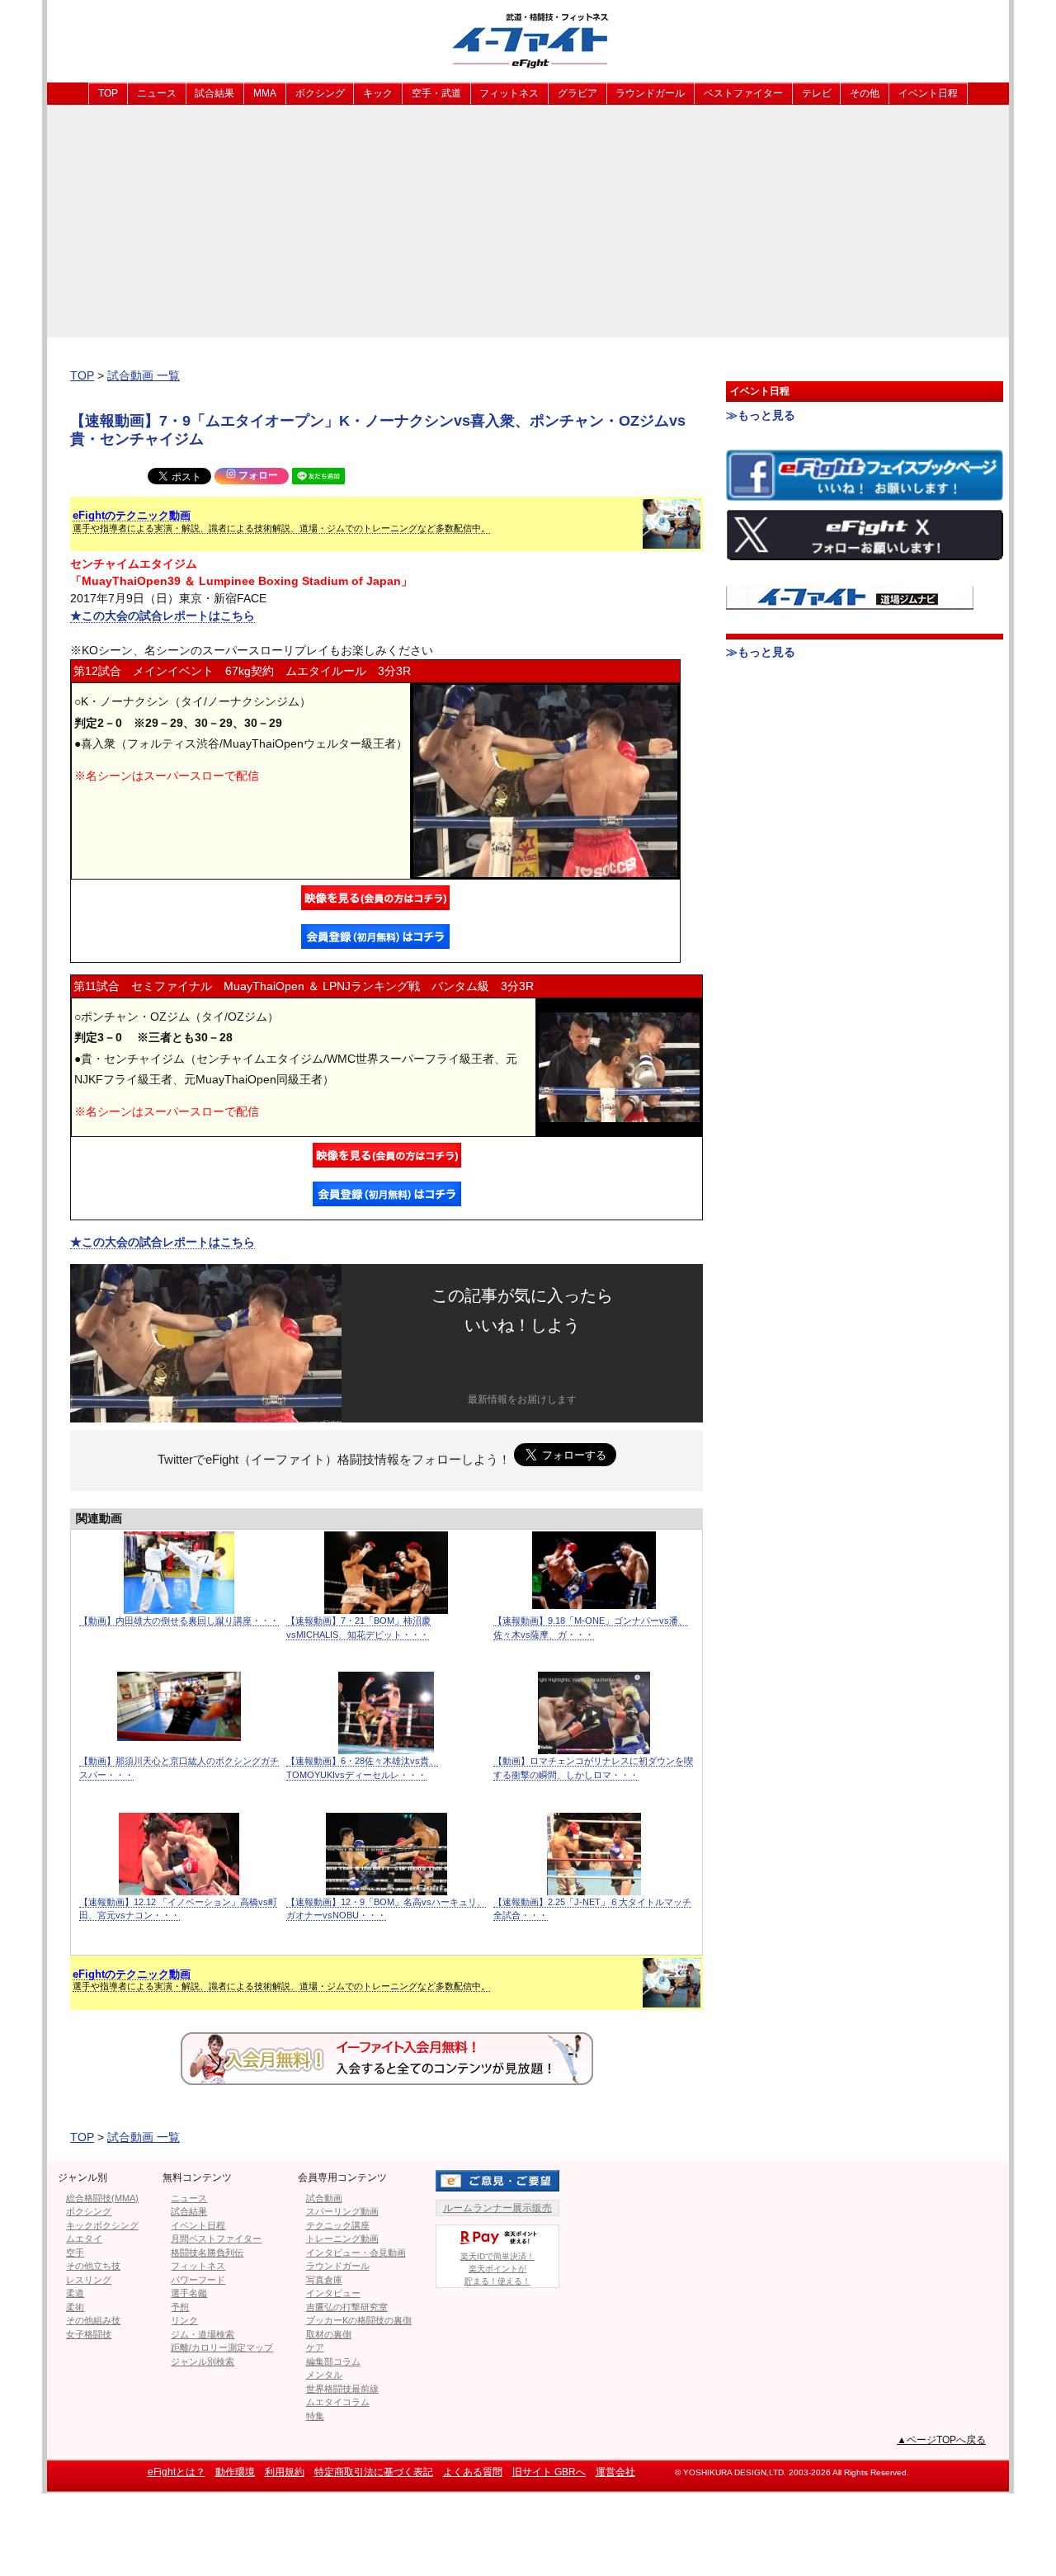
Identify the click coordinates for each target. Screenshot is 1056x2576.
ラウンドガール (650, 93)
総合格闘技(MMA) (102, 2198)
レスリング (89, 2280)
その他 (865, 93)
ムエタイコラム (338, 2402)
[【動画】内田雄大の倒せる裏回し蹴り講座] (179, 1605)
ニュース (157, 93)
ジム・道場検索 (203, 2334)
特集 (315, 2416)
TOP (108, 93)
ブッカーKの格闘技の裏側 (359, 2320)
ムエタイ (84, 2239)
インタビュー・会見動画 (356, 2253)
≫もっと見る (761, 415)
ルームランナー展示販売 (497, 2208)
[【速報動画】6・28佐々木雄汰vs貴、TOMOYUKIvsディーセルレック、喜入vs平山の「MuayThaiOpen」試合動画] (386, 1746)
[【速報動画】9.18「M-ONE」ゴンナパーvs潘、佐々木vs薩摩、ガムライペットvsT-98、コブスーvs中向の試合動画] (594, 1600)
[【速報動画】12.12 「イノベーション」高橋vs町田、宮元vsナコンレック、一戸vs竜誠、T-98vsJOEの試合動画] (179, 1887)
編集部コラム (333, 2361)
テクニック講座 (338, 2225)
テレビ (817, 93)
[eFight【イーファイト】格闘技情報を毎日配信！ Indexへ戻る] (528, 40)
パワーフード (198, 2280)
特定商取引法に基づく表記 (374, 2472)
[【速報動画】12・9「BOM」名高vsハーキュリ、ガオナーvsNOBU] (387, 1887)
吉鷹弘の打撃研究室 (347, 2307)
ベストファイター (743, 93)
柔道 (75, 2293)
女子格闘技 (89, 2334)
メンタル (324, 2375)
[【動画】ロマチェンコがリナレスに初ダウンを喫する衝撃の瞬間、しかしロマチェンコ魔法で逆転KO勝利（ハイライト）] (594, 1746)
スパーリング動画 (342, 2211)
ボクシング (320, 93)
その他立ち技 (93, 2266)
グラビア (577, 93)
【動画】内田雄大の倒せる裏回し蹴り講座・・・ (179, 1621)
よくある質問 (473, 2472)
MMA (265, 93)
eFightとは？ (177, 2472)
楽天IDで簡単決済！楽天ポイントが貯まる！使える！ (497, 2269)
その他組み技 (93, 2320)
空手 (75, 2253)
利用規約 (285, 2472)
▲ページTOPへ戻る (941, 2440)
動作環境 (235, 2472)
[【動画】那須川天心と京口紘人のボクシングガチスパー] (179, 1732)
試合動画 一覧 (144, 375)
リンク (184, 2320)
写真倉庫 (324, 2280)
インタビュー (333, 2293)
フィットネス (509, 93)
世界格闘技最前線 (342, 2389)
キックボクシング (102, 2225)
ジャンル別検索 (203, 2361)
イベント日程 (928, 93)
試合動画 (324, 2198)
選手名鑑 (189, 2293)
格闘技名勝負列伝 (207, 2253)
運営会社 (615, 2472)
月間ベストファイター (216, 2239)
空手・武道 (436, 93)
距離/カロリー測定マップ (222, 2347)
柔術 (75, 2307)
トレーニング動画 (342, 2239)
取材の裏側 (329, 2334)
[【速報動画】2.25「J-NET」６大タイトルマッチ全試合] (594, 1887)
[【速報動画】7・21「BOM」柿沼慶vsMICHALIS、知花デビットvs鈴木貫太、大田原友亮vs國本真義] (386, 1605)
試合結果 (214, 93)
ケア (315, 2347)
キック (378, 93)
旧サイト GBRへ (549, 2472)
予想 (180, 2307)
